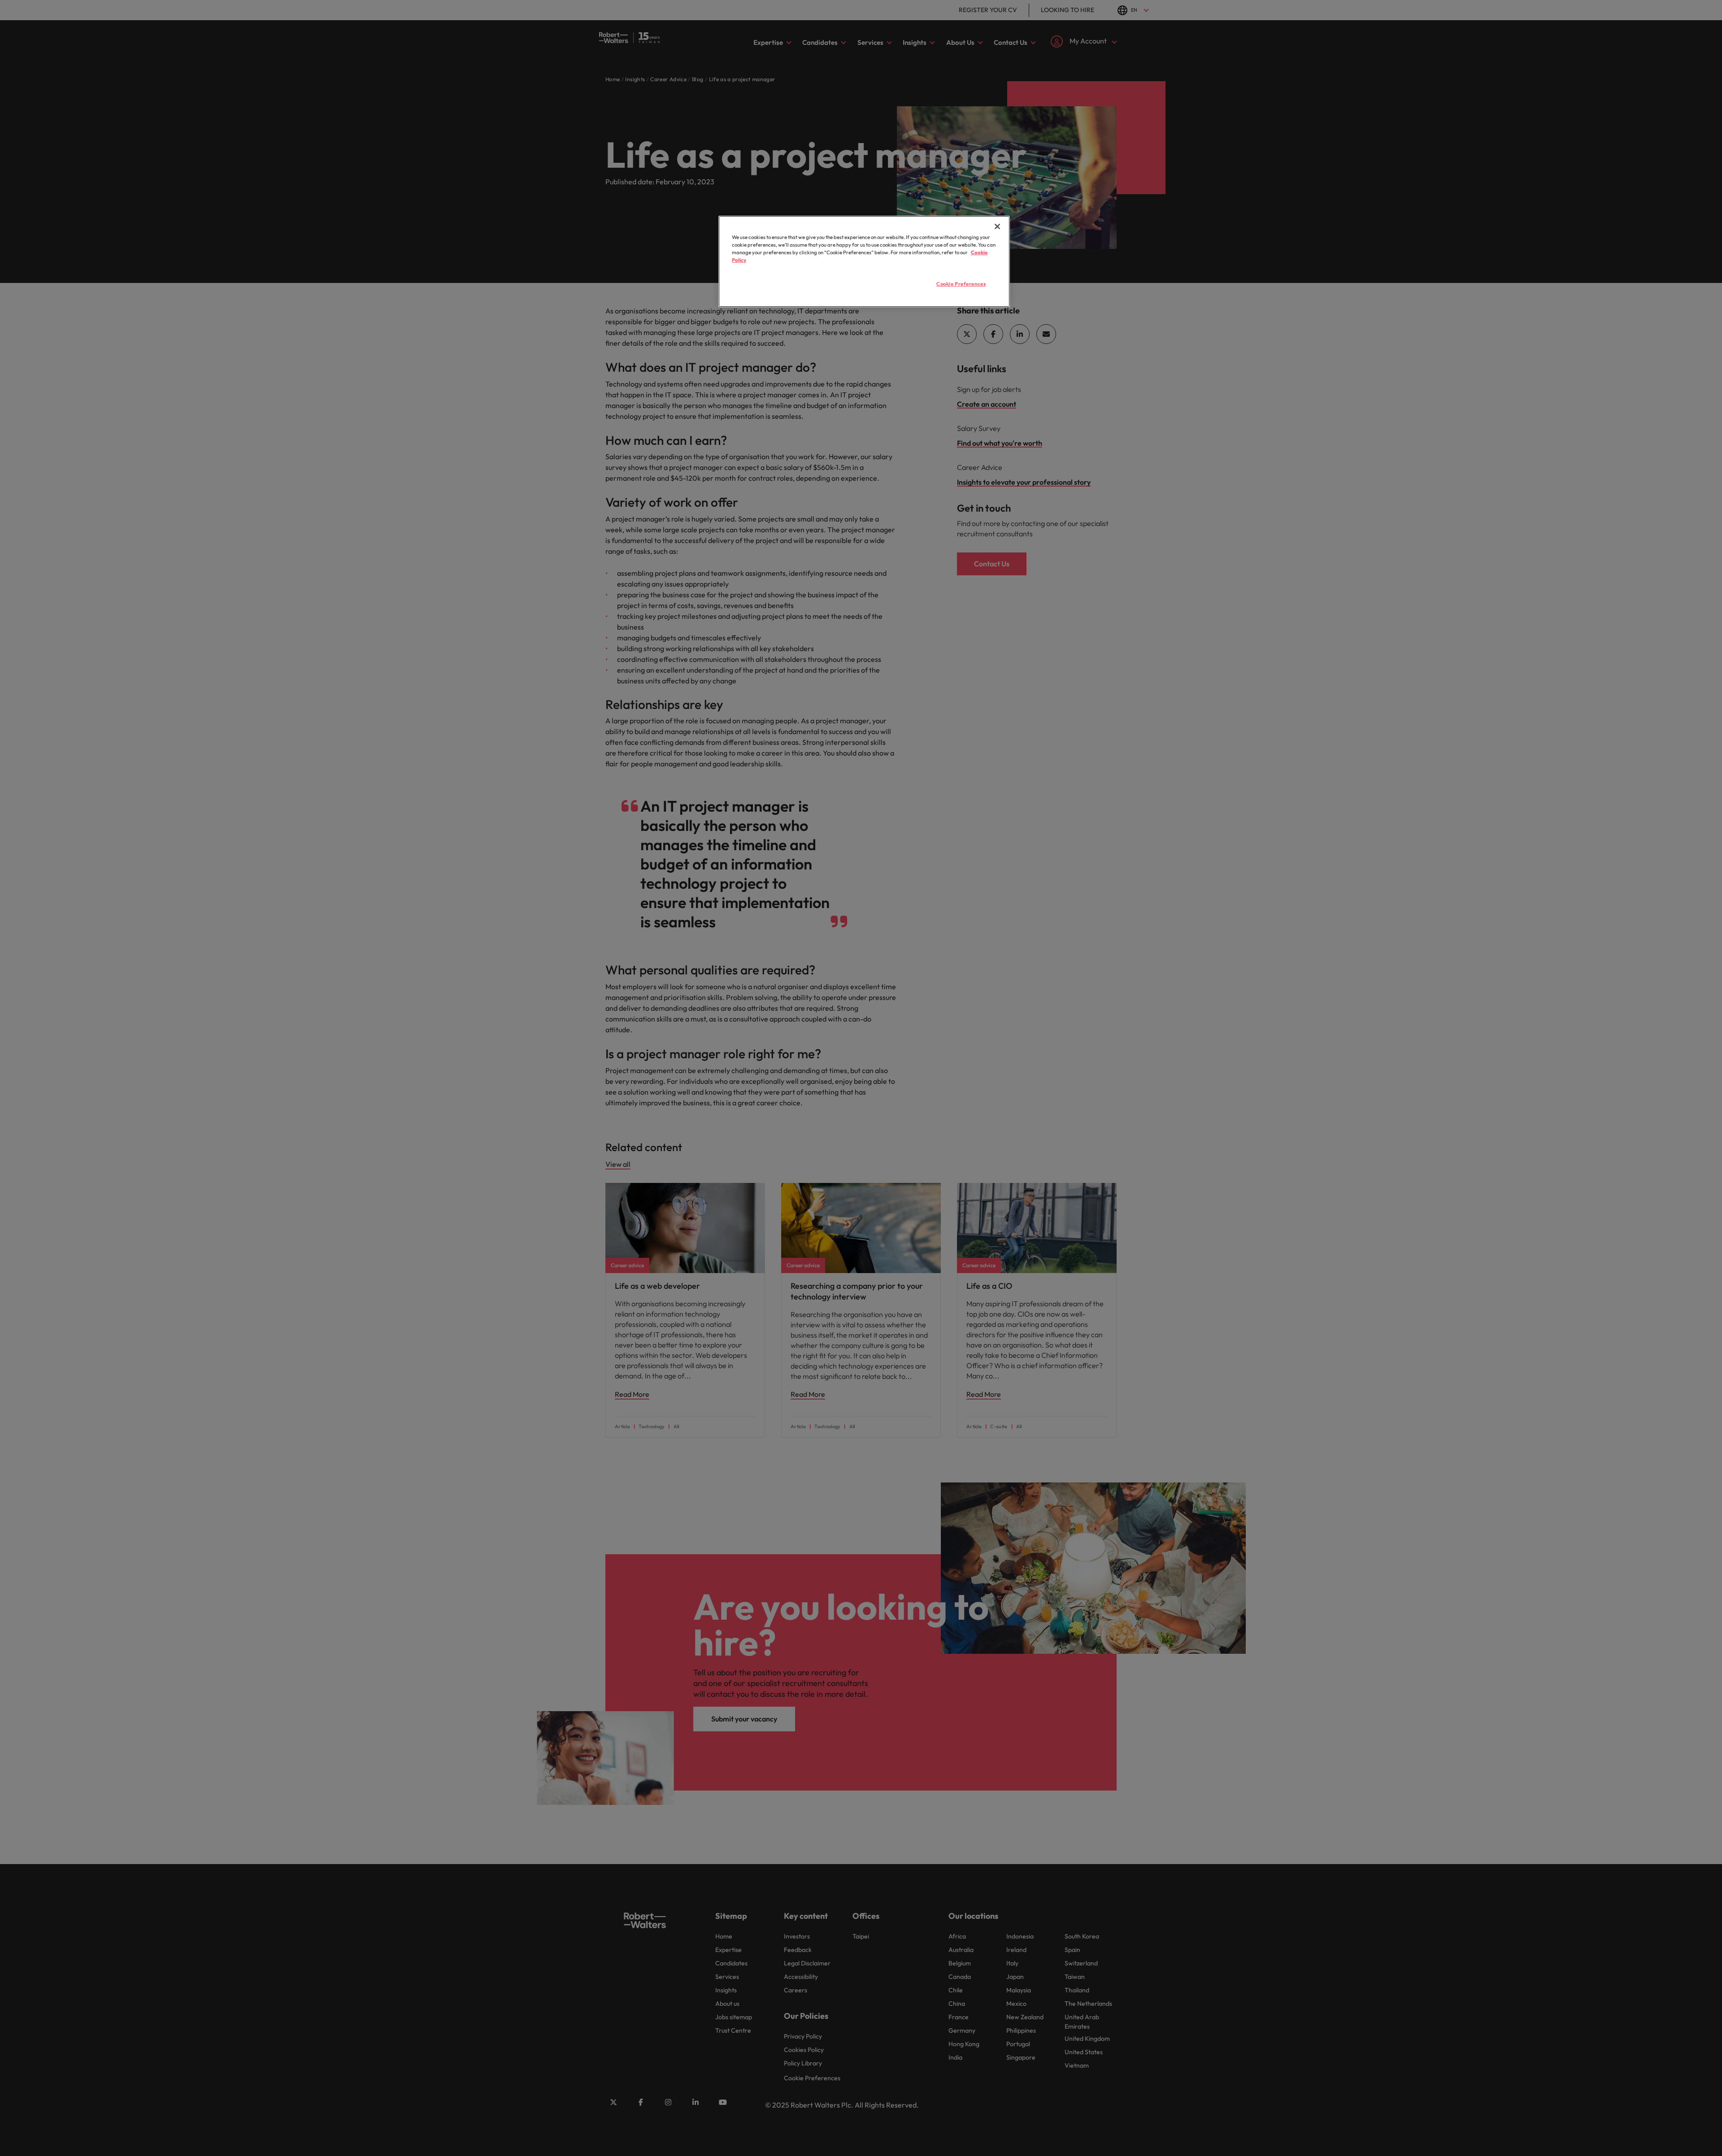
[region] (864, 261)
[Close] (997, 226)
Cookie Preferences (961, 284)
